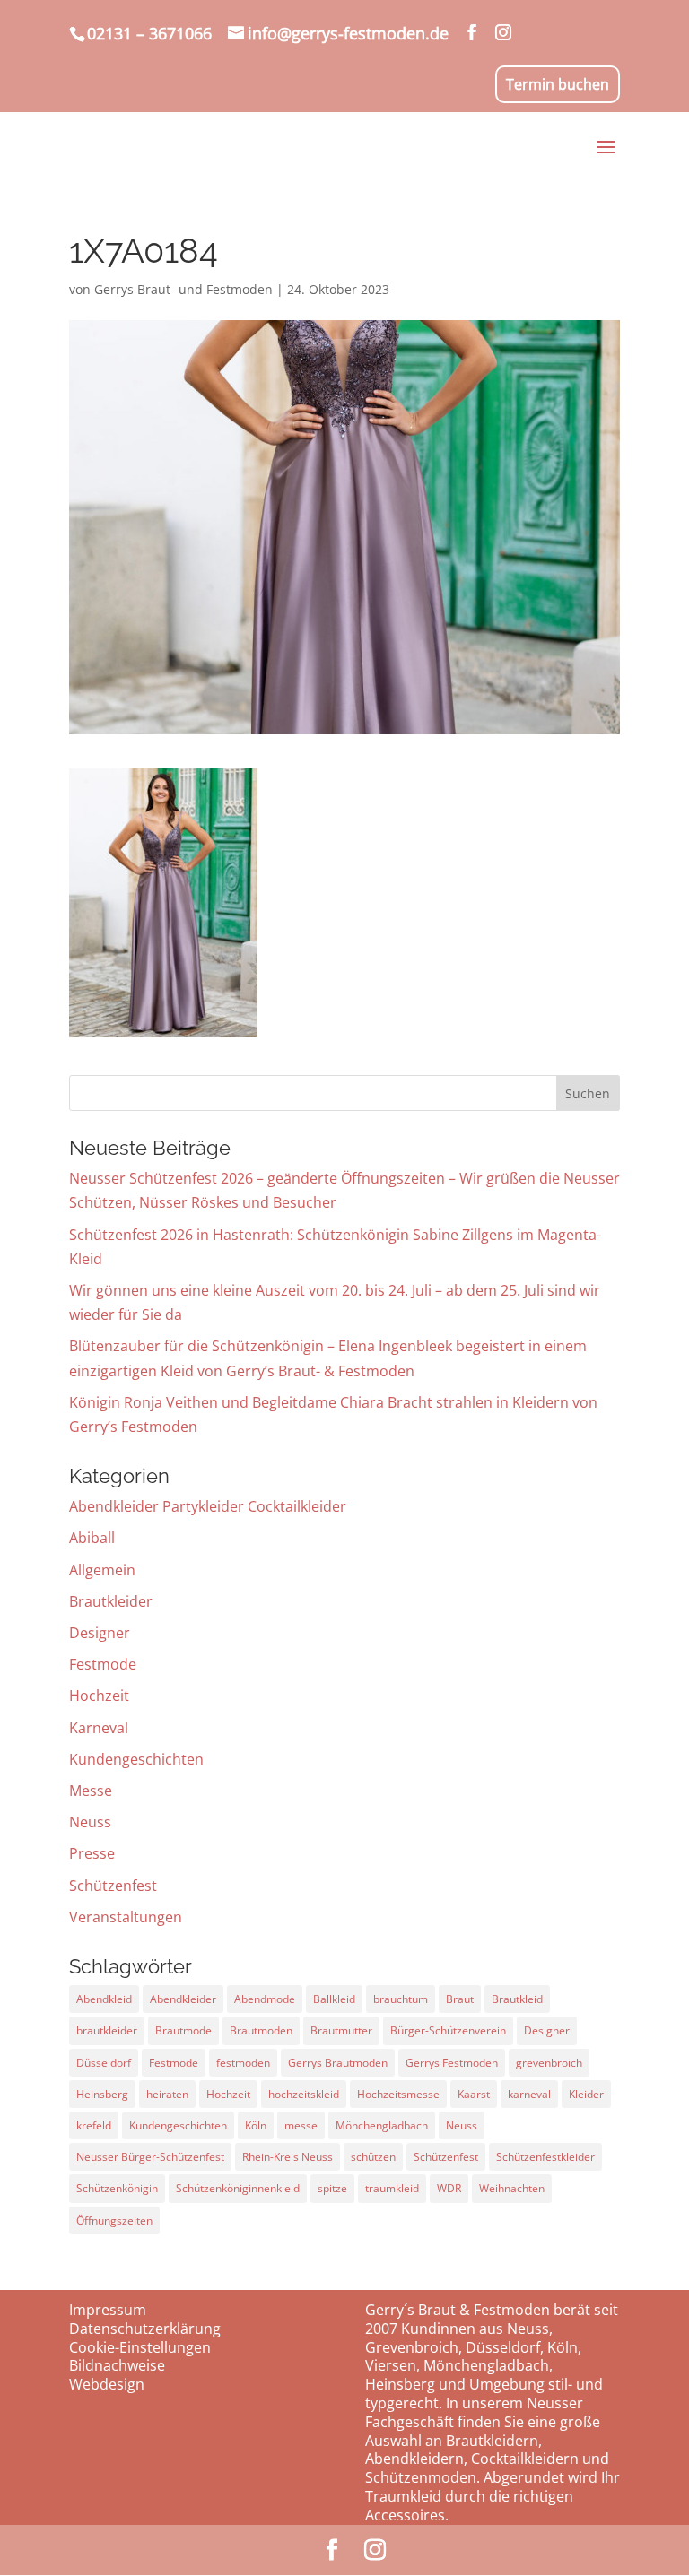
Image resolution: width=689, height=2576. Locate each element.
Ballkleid (334, 1999)
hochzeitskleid (304, 2094)
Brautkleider (111, 1601)
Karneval (99, 1728)
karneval (529, 2094)
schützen (373, 2157)
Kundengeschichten (136, 1759)
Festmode (103, 1664)
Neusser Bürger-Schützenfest (150, 2157)
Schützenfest (113, 1886)
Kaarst (474, 2094)
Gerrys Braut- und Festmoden (183, 289)
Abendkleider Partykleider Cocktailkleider (208, 1506)
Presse (92, 1853)
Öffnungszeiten (114, 2220)
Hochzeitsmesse (398, 2094)
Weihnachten (512, 2188)
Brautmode (183, 2030)
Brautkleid (517, 1999)
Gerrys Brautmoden (338, 2063)
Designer (100, 1633)
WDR (449, 2188)
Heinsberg (102, 2094)
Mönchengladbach (382, 2125)
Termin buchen (558, 84)
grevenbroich (549, 2063)
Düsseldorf (104, 2063)
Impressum (108, 2310)
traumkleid (392, 2188)
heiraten (167, 2094)
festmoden (243, 2063)
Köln (256, 2125)
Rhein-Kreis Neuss (288, 2157)
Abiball (92, 1538)
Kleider (586, 2094)
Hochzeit (99, 1696)
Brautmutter (341, 2030)
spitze (332, 2188)
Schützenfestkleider (545, 2157)
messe (301, 2125)
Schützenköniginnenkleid (238, 2188)
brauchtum (401, 1999)
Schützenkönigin (117, 2188)
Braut (460, 1999)
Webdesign (107, 2384)
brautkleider (107, 2030)
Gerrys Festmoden (452, 2063)
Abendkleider (183, 1999)
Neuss (90, 1822)
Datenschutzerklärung (145, 2329)
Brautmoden (261, 2030)
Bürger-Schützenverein (448, 2030)
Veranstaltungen (126, 1917)
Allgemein (102, 1570)
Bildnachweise (117, 2365)
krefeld (94, 2125)
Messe (91, 1791)
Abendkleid (104, 1999)
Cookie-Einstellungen (140, 2347)
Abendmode (265, 1999)
